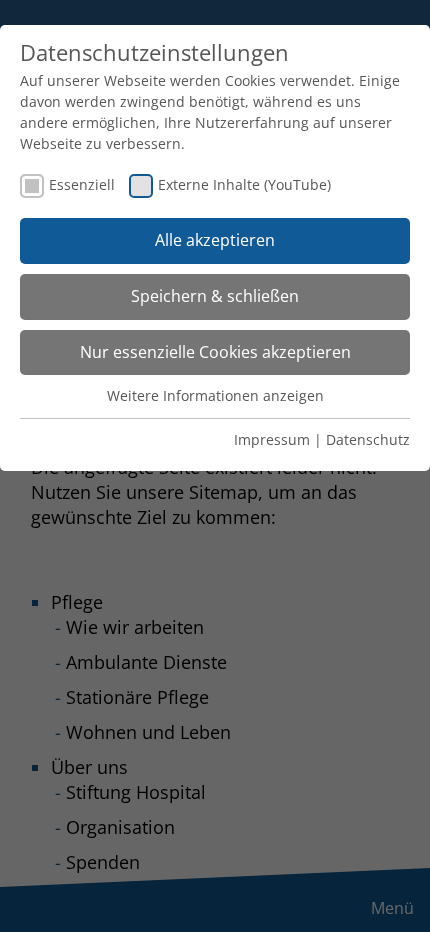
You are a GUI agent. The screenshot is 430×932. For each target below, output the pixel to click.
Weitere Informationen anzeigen (215, 395)
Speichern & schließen (215, 296)
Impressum (272, 439)
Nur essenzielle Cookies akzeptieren (215, 352)
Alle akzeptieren (215, 240)
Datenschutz (368, 439)
